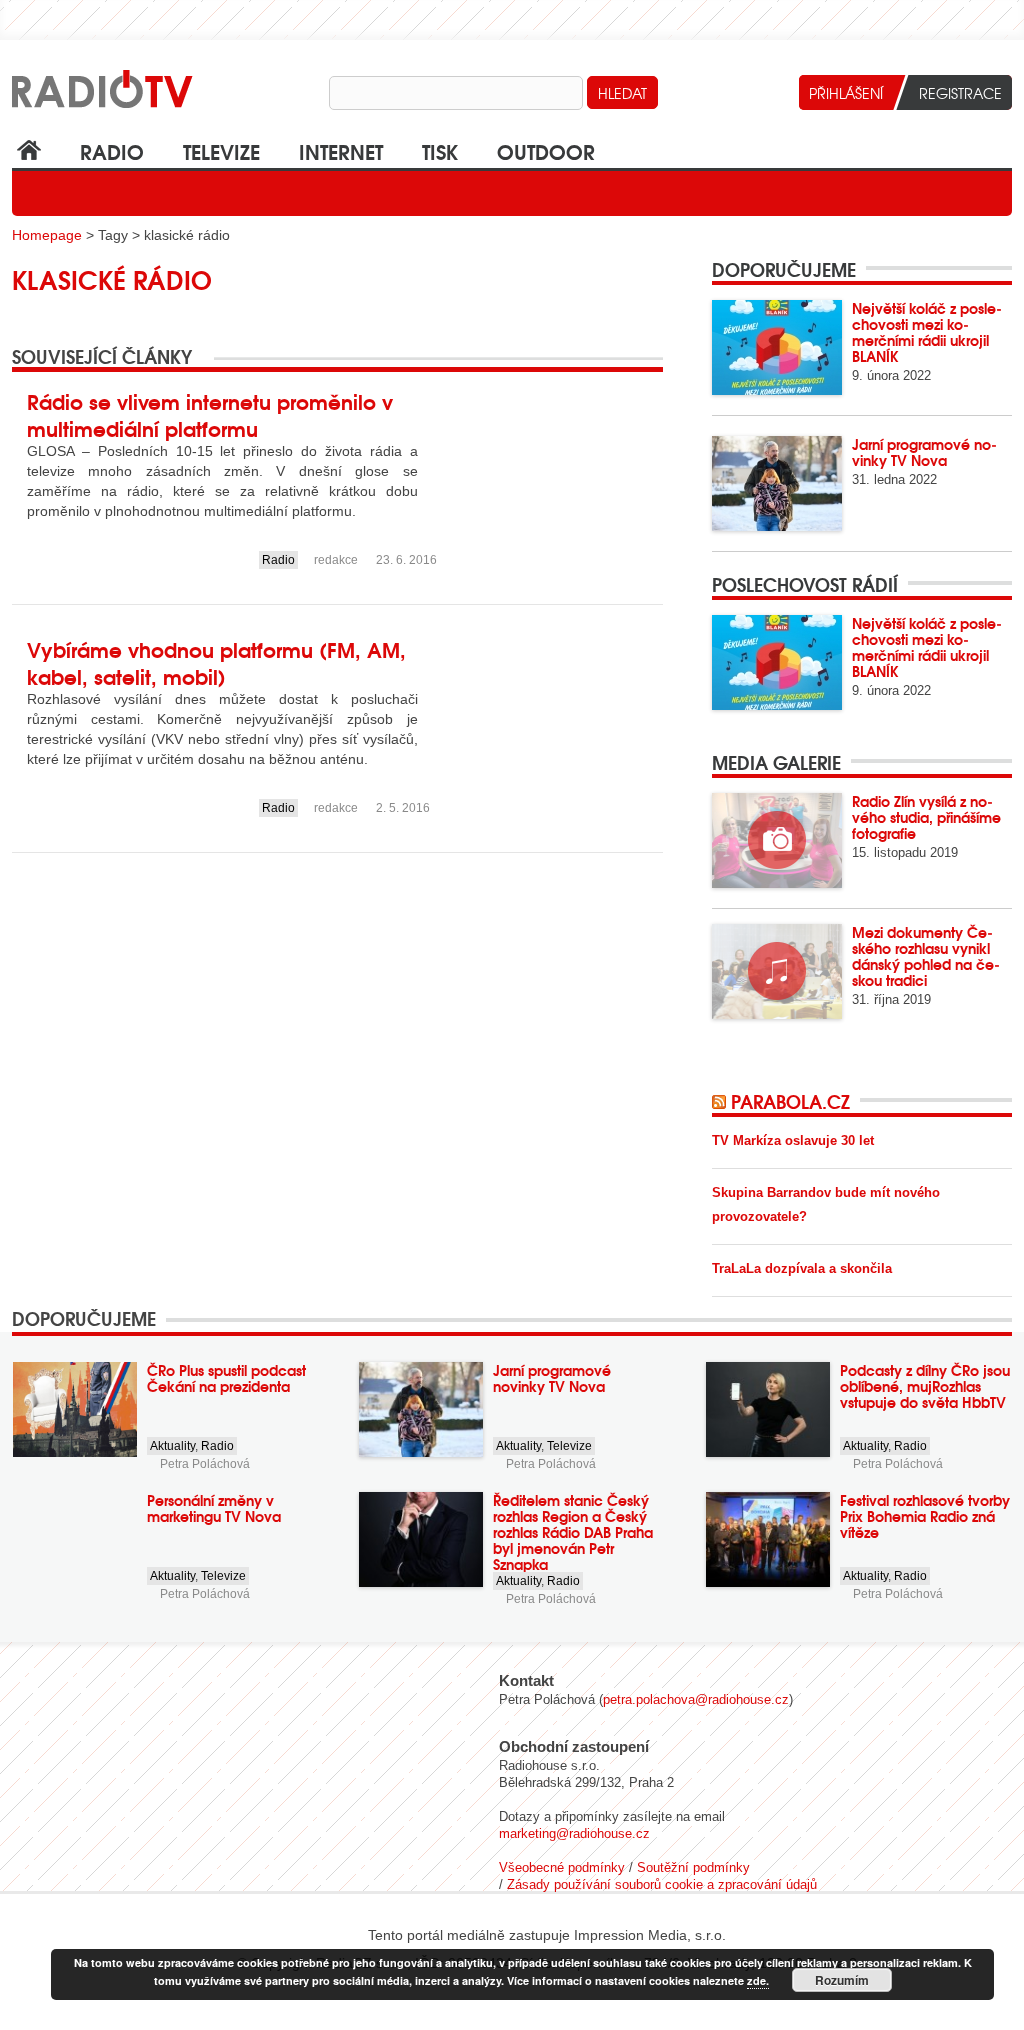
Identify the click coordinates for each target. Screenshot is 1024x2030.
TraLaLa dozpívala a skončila (802, 1268)
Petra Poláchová (205, 1464)
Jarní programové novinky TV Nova (924, 452)
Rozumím (842, 1980)
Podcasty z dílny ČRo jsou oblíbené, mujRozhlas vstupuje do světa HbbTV (925, 1386)
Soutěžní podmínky (693, 1867)
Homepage (47, 235)
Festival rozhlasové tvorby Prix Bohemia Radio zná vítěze (925, 1516)
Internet (341, 150)
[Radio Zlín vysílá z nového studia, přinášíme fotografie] (777, 840)
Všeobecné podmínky (562, 1867)
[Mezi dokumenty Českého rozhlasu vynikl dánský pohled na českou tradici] (777, 971)
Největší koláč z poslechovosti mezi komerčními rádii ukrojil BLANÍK (927, 332)
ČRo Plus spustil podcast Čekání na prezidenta (226, 1378)
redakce (336, 560)
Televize (221, 150)
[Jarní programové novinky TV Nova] (777, 483)
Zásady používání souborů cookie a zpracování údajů (662, 1884)
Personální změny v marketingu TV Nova (214, 1508)
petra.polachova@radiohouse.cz (696, 1699)
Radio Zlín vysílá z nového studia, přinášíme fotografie (926, 817)
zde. (758, 1980)
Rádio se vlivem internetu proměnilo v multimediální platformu (210, 414)
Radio (112, 150)
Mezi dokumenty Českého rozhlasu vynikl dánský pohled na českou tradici (926, 956)
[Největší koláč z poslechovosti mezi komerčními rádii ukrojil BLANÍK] (777, 347)
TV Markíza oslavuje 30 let (793, 1140)
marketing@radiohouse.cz (574, 1833)
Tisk (440, 150)
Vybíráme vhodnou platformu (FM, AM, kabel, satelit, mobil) (216, 662)
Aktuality (172, 1446)
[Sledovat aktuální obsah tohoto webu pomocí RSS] (721, 1101)
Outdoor (546, 150)
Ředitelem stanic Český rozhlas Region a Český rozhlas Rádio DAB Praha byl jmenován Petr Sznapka (573, 1532)
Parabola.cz (790, 1101)
